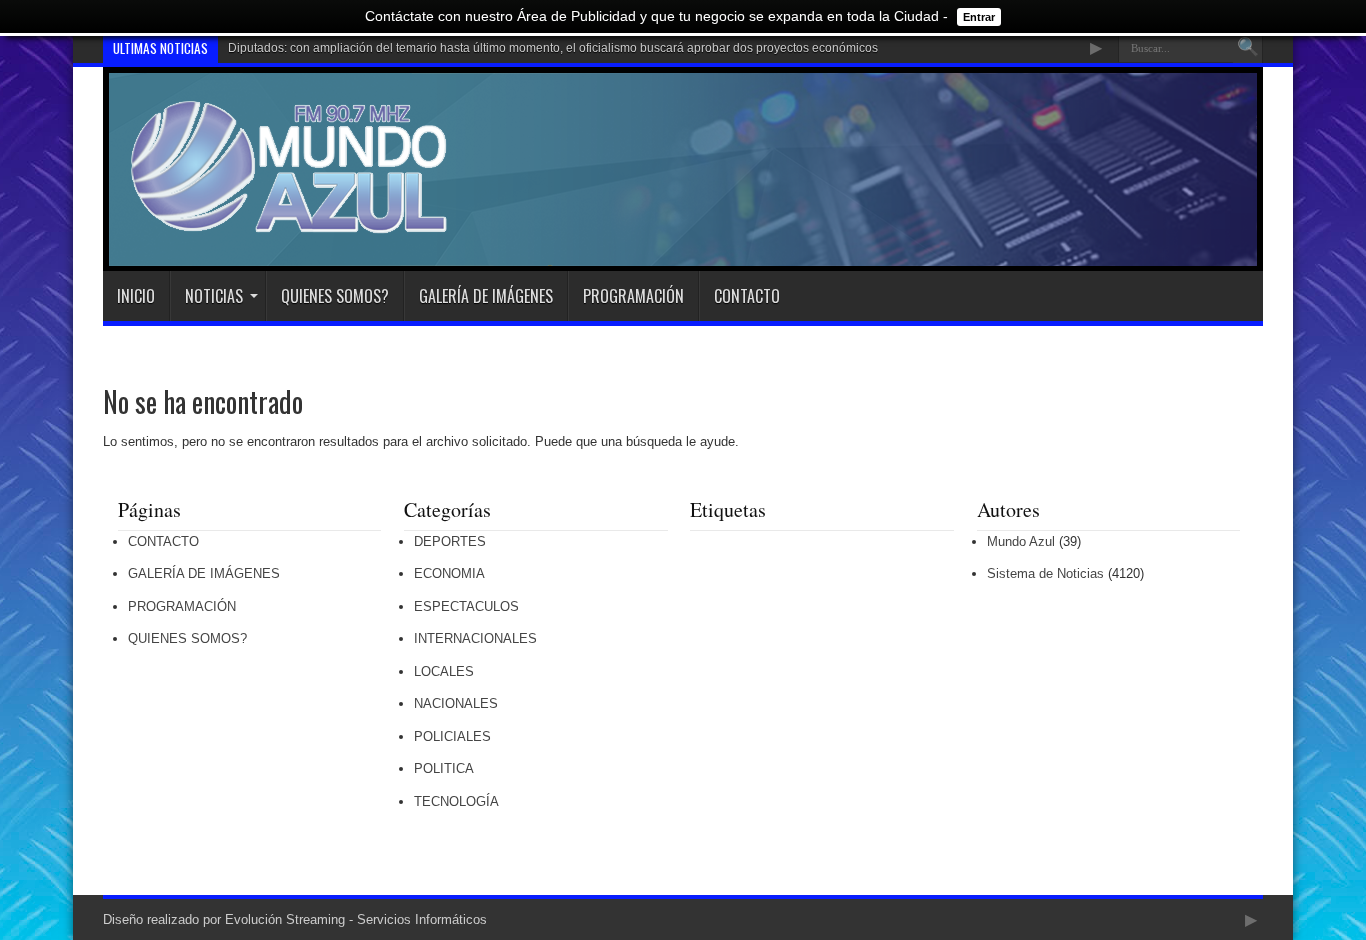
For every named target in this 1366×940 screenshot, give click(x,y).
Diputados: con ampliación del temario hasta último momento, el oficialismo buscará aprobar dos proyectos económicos (553, 48)
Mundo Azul (1021, 541)
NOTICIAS (214, 296)
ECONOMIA (449, 573)
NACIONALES (456, 703)
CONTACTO (747, 296)
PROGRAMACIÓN (633, 296)
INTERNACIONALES (475, 638)
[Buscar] (1248, 48)
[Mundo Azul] (292, 221)
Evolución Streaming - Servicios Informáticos (356, 919)
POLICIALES (452, 736)
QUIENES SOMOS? (335, 296)
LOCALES (444, 671)
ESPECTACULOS (466, 606)
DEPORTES (450, 541)
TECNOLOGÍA (456, 801)
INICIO (136, 296)
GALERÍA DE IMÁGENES (486, 296)
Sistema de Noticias (1045, 573)
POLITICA (444, 768)
